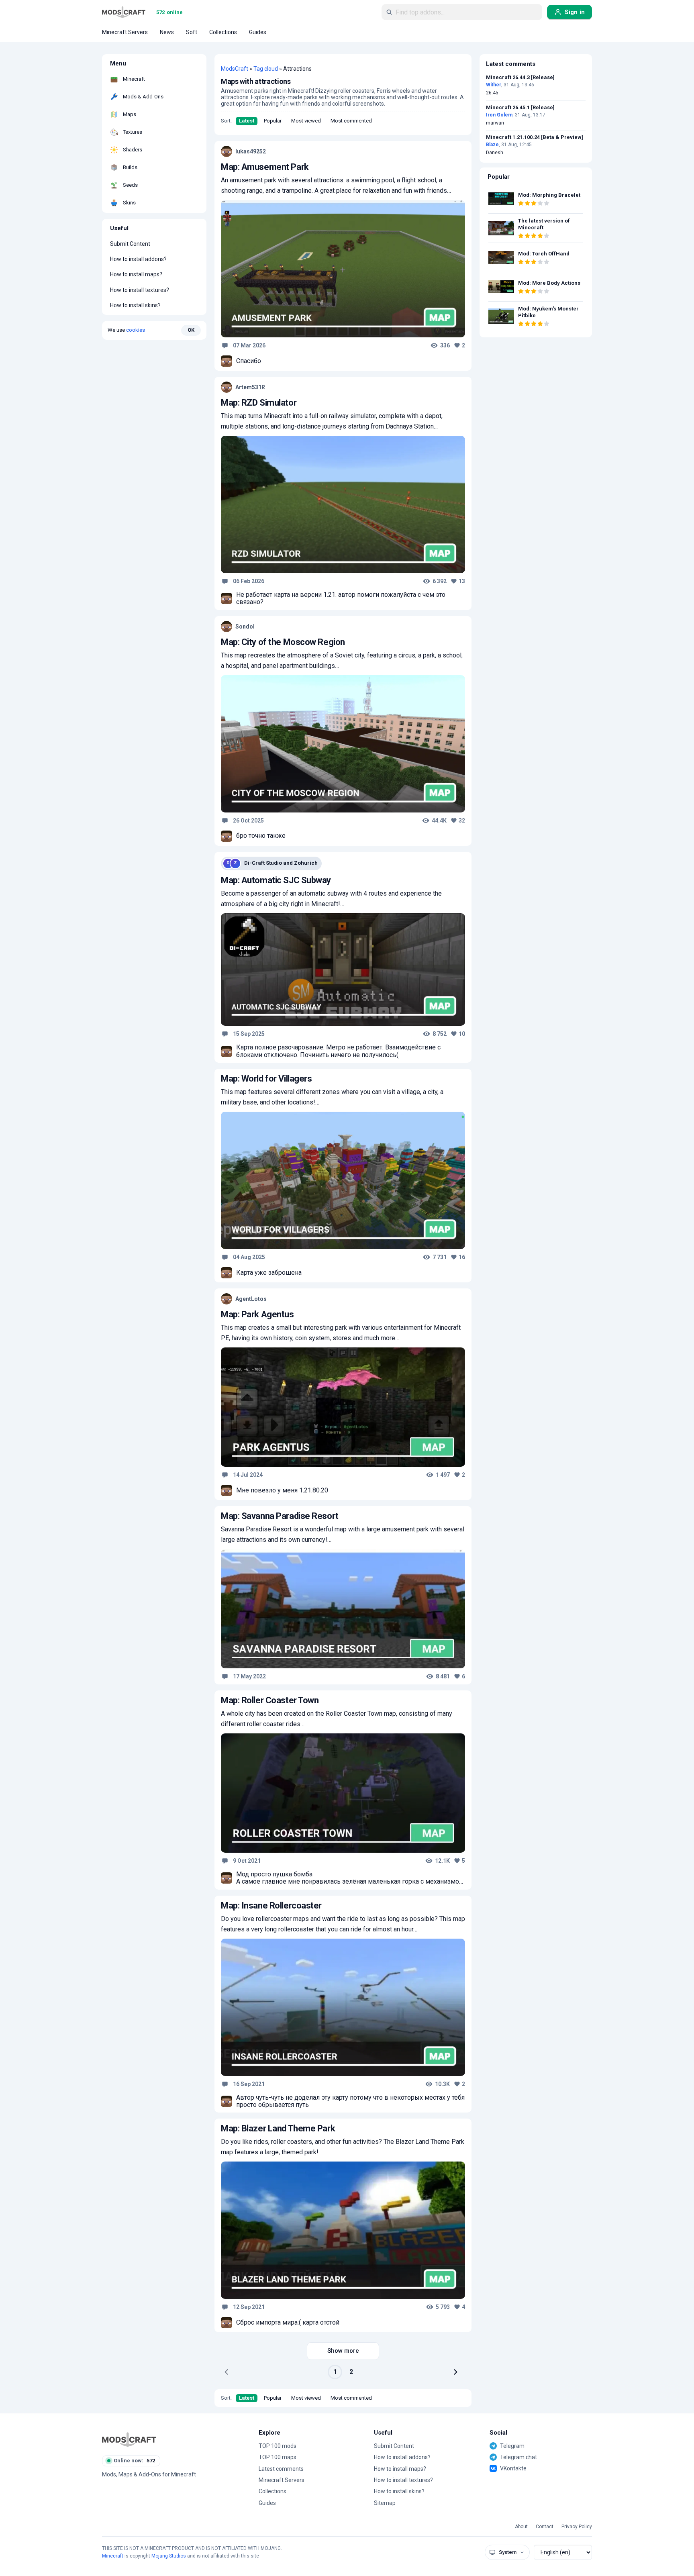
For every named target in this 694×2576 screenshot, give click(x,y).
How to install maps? (136, 274)
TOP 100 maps (278, 2457)
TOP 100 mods (278, 2446)
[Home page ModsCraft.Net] (124, 12)
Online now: (134, 2461)
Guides (267, 2503)
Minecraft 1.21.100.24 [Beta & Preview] (535, 137)
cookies (136, 330)
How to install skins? (135, 305)
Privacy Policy (577, 2527)
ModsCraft (235, 69)
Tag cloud (266, 69)
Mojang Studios (169, 2556)
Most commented (351, 121)
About (521, 2527)
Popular (273, 121)
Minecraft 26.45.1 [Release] (520, 108)
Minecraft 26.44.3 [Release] (520, 78)
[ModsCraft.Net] (129, 2439)
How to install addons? (138, 259)
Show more (343, 2351)
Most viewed (306, 121)
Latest (247, 121)
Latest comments (281, 2469)
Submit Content (130, 244)
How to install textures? (140, 290)
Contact (545, 2527)
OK (191, 330)
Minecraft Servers (282, 2480)
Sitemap (385, 2503)
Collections (272, 2491)
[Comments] (225, 345)
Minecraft (113, 2556)
